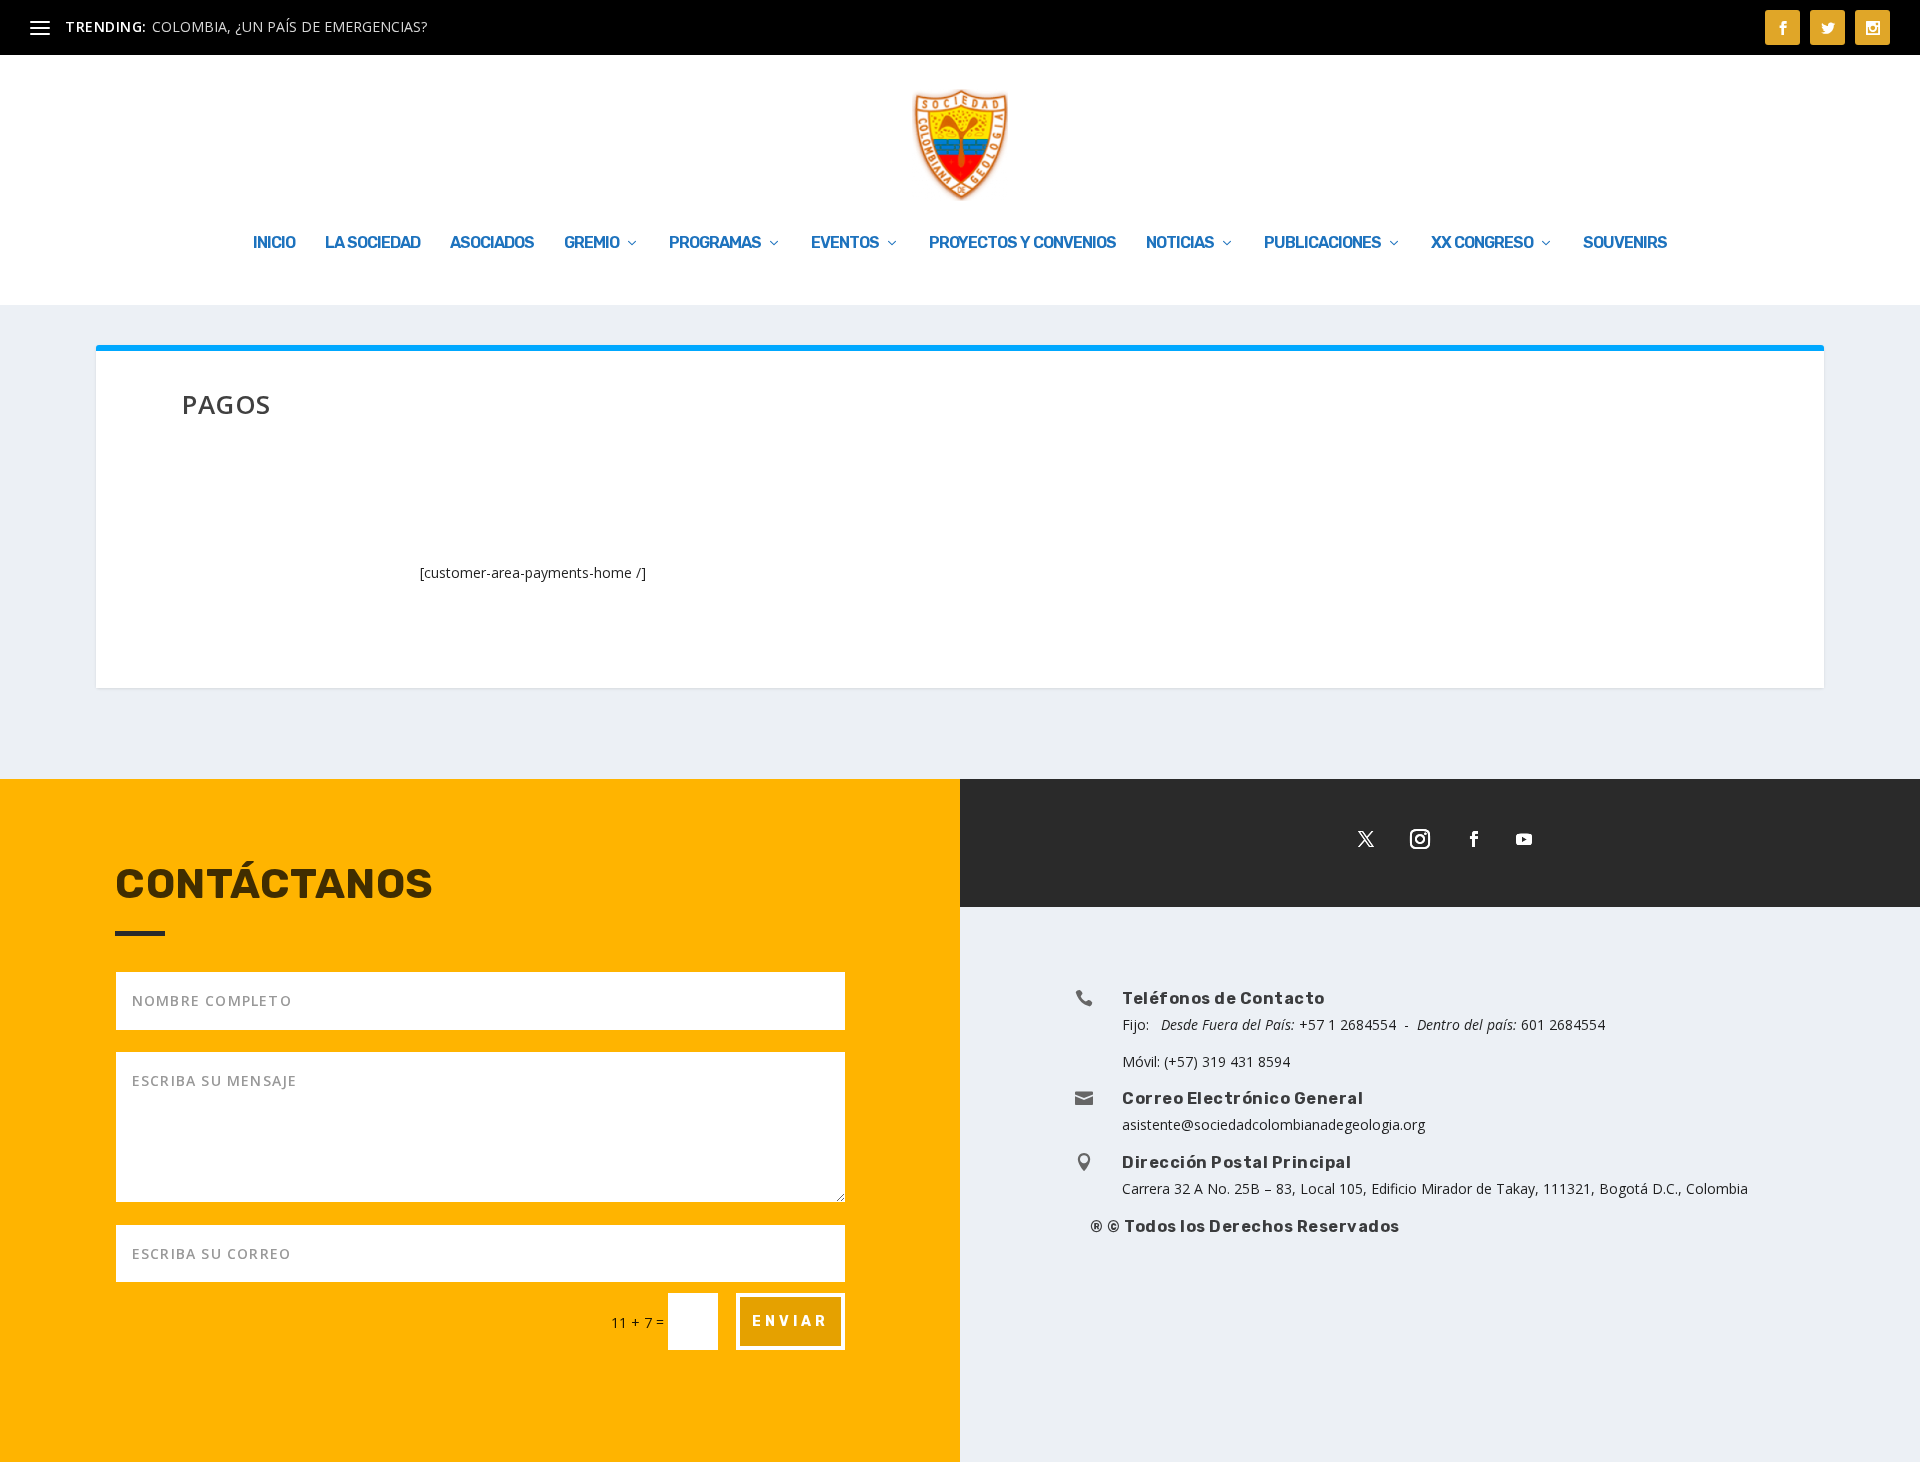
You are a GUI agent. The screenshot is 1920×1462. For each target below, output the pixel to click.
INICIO (274, 243)
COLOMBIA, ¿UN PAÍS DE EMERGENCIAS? (289, 26)
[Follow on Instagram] (1420, 839)
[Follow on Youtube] (1524, 839)
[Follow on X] (1366, 839)
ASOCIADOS (492, 243)
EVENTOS (845, 243)
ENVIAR (790, 1321)
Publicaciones (1322, 243)
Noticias (1180, 243)
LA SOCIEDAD (372, 243)
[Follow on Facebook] (1474, 839)
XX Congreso (1482, 243)
